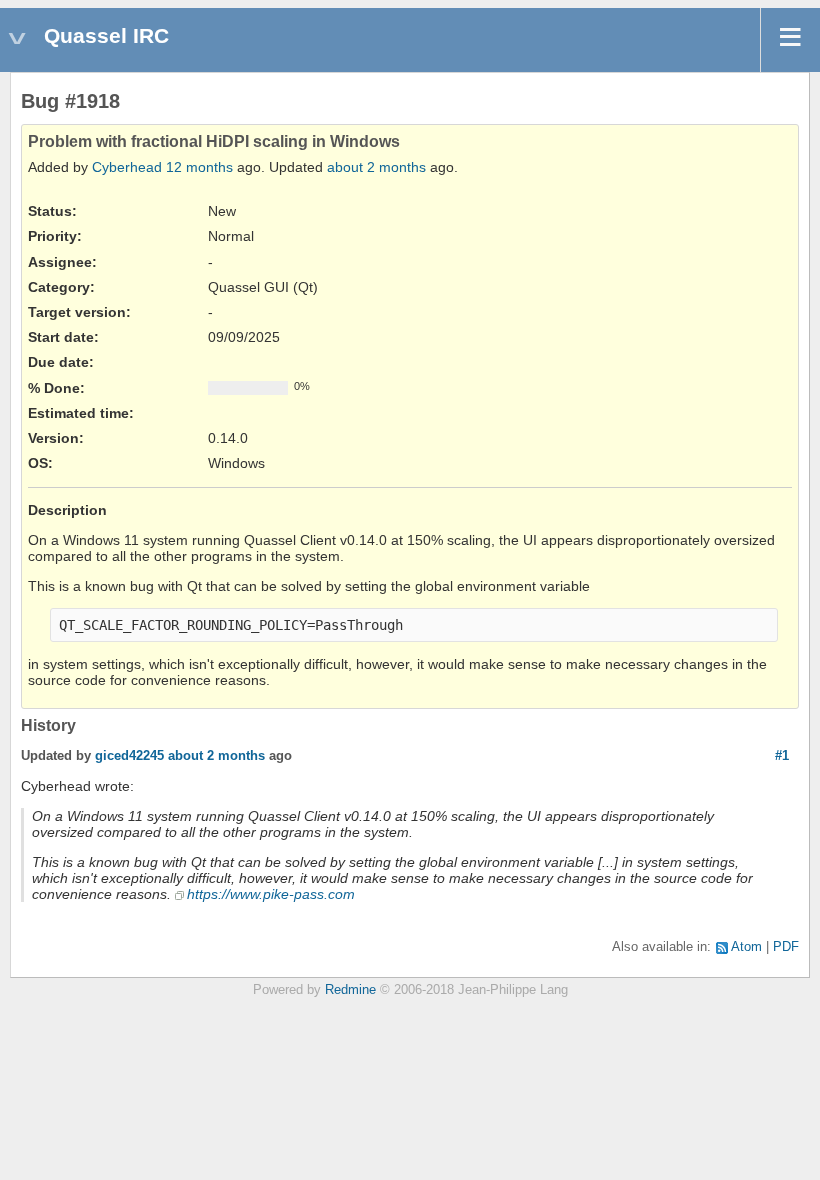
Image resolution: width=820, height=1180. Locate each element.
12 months (199, 167)
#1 (782, 755)
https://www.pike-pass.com (271, 894)
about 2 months (376, 167)
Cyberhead (127, 167)
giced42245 (129, 755)
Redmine (350, 990)
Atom (746, 947)
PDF (786, 947)
